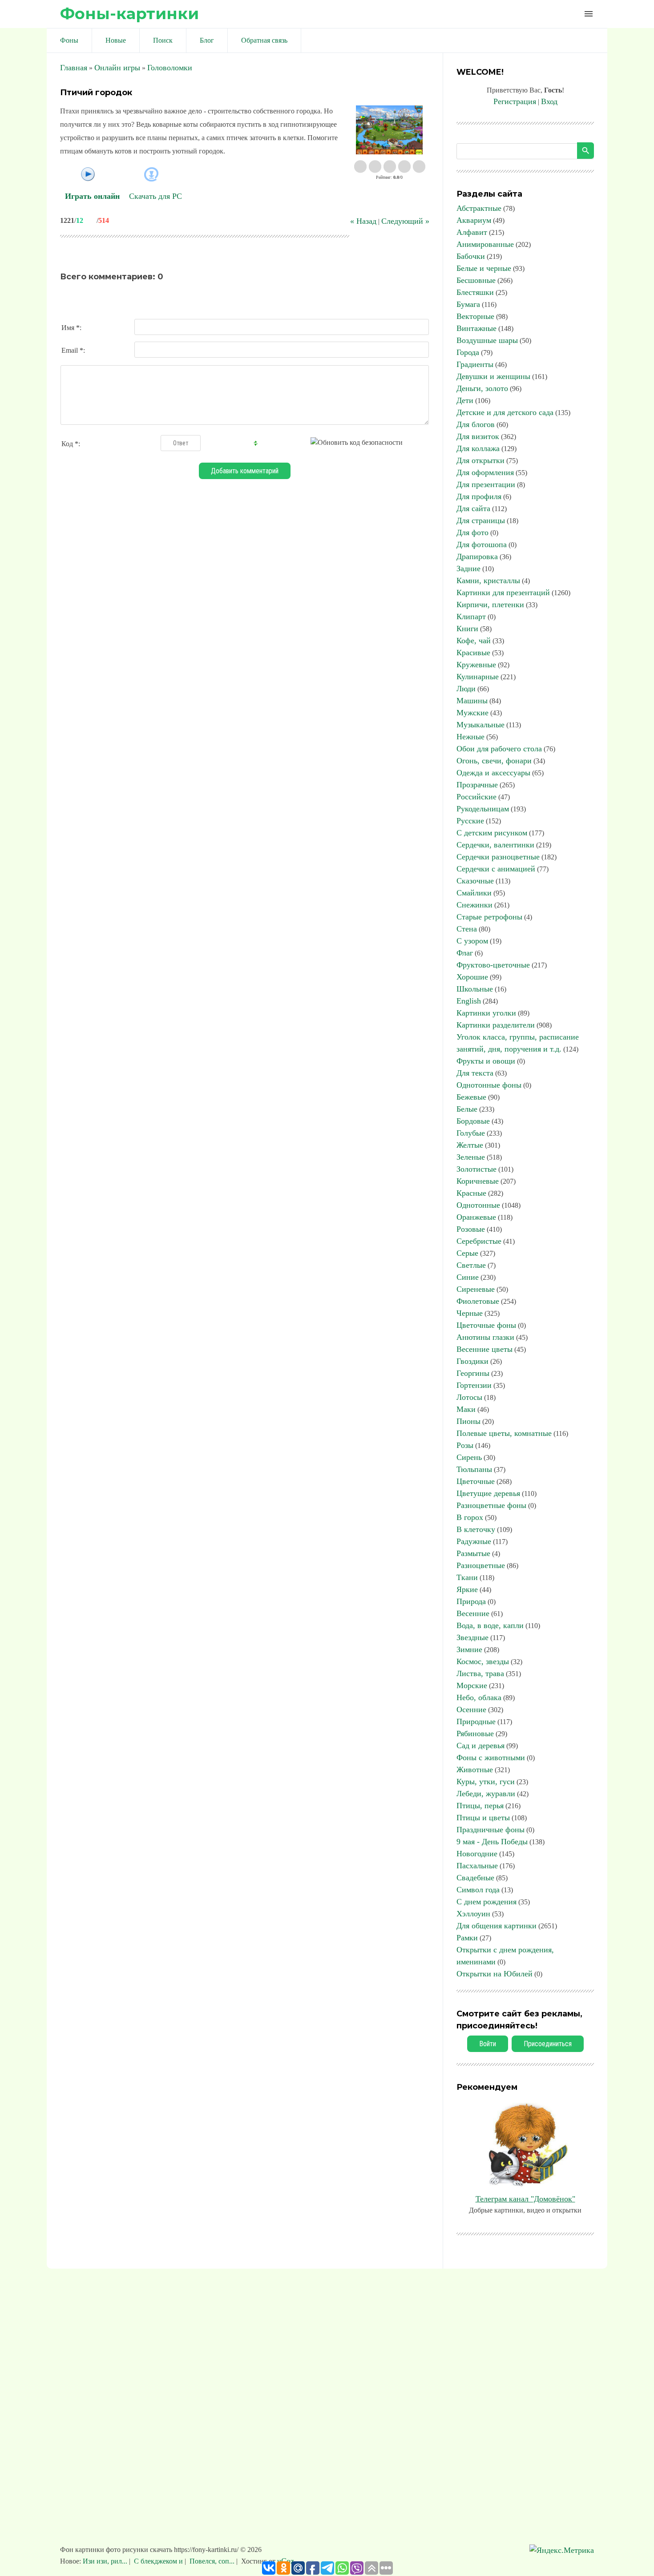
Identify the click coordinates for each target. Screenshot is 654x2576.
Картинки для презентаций (503, 593)
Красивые (473, 653)
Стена (467, 929)
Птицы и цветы (483, 1818)
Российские (476, 797)
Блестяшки (475, 292)
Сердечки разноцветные (498, 857)
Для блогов (476, 424)
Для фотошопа (482, 544)
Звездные (472, 1637)
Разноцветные (481, 1565)
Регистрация (515, 101)
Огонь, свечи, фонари (494, 761)
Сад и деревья (480, 1746)
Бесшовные (476, 280)
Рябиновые (475, 1733)
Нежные (470, 737)
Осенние (471, 1709)
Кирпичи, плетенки (490, 605)
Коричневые (478, 1181)
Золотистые (476, 1169)
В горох (470, 1517)
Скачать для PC (155, 196)
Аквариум (474, 220)
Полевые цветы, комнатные (504, 1433)
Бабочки (471, 256)
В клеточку (476, 1529)
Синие (468, 1277)
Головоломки (170, 68)
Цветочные (476, 1481)
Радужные (474, 1541)
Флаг (465, 953)
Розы (465, 1445)
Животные (475, 1770)
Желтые (470, 1145)
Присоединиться (548, 2044)
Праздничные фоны (490, 1830)
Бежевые (471, 1097)
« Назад (363, 221)
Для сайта (473, 508)
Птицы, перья (480, 1806)
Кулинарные (478, 677)
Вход (549, 101)
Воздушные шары (487, 340)
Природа (471, 1601)
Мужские (472, 713)
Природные (476, 1721)
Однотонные (478, 1205)
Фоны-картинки (129, 14)
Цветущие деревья (488, 1493)
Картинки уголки (486, 1013)
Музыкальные (480, 725)
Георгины (473, 1373)
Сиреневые (476, 1289)
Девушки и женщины (493, 376)
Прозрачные (477, 785)
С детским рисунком (492, 833)
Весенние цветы (484, 1349)
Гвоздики (472, 1361)
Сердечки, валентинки (495, 845)
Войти (488, 2044)
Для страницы (481, 520)
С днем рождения (486, 1902)
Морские (472, 1685)
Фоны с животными (491, 1758)
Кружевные (476, 665)
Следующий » (405, 221)
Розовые (471, 1229)
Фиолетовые (478, 1301)
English (469, 1001)
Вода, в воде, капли (490, 1625)
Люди (466, 689)
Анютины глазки (485, 1337)
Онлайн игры (117, 68)
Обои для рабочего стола (499, 749)
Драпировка (477, 556)
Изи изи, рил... (106, 2561)
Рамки (467, 1938)
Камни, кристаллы (488, 581)
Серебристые (479, 1241)
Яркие (467, 1589)
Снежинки (474, 905)
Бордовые (473, 1121)
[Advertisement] (327, 2411)
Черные (470, 1313)
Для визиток (478, 436)
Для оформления (485, 472)
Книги (467, 629)
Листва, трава (480, 1673)
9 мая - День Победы (492, 1842)
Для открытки (480, 460)
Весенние (473, 1613)
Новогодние (477, 1854)
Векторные (475, 316)
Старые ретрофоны (489, 917)
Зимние (469, 1649)
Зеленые (471, 1157)
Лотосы (469, 1397)
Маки (466, 1409)
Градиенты (475, 364)
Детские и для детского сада (505, 412)
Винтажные (476, 328)
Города (468, 352)
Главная (74, 68)
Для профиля (479, 496)
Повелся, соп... (212, 2561)
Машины (472, 701)
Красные (471, 1193)
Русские (470, 821)
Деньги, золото (482, 388)
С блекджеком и (158, 2561)
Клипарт (471, 617)
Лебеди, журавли (486, 1794)
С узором (472, 941)
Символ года (478, 1890)
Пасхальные (477, 1866)
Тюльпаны (474, 1469)
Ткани (467, 1577)
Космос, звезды (483, 1661)
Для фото (472, 532)
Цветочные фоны (486, 1325)
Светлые (471, 1265)
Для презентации (486, 484)
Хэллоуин (473, 1914)
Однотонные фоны (489, 1085)
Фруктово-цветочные (493, 965)
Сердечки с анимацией (496, 869)
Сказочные (475, 881)
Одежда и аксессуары (493, 773)
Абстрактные (479, 208)
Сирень (469, 1457)
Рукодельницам (483, 809)
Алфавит (472, 232)
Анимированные (485, 244)
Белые (467, 1109)
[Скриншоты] (389, 130)
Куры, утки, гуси (486, 1782)
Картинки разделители (496, 1025)
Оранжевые (476, 1217)
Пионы (468, 1421)
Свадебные (475, 1878)
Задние (468, 568)
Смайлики (474, 893)
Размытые (473, 1553)
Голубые (471, 1133)
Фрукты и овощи (486, 1061)
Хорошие (472, 977)
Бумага (468, 304)
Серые (467, 1253)
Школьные (475, 989)
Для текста (475, 1073)
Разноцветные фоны (491, 1505)
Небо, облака (479, 1697)
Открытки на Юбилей (495, 1974)
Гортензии (474, 1385)
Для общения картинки (497, 1926)
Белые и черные (484, 268)
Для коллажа (478, 448)
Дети (465, 400)
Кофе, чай (474, 641)
